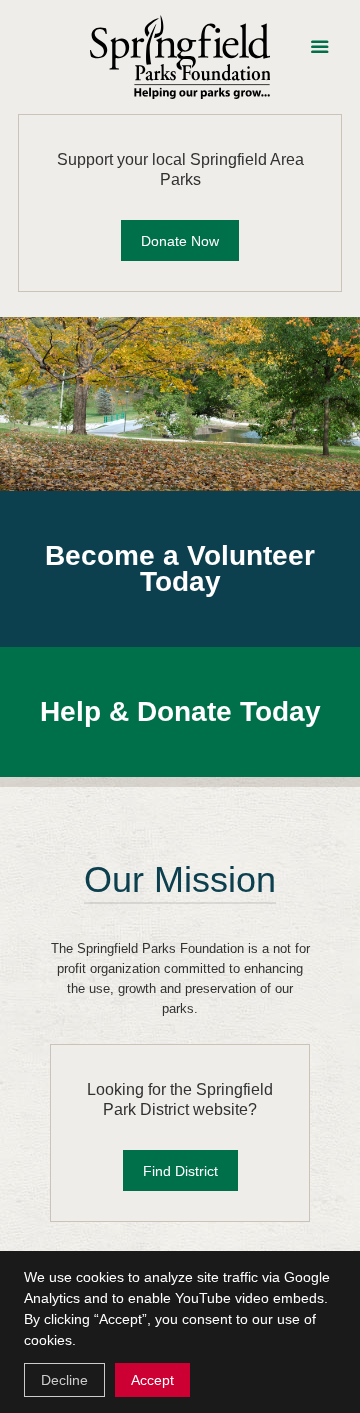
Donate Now (180, 241)
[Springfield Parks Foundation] (180, 57)
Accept (152, 1380)
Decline (64, 1380)
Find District (180, 1171)
